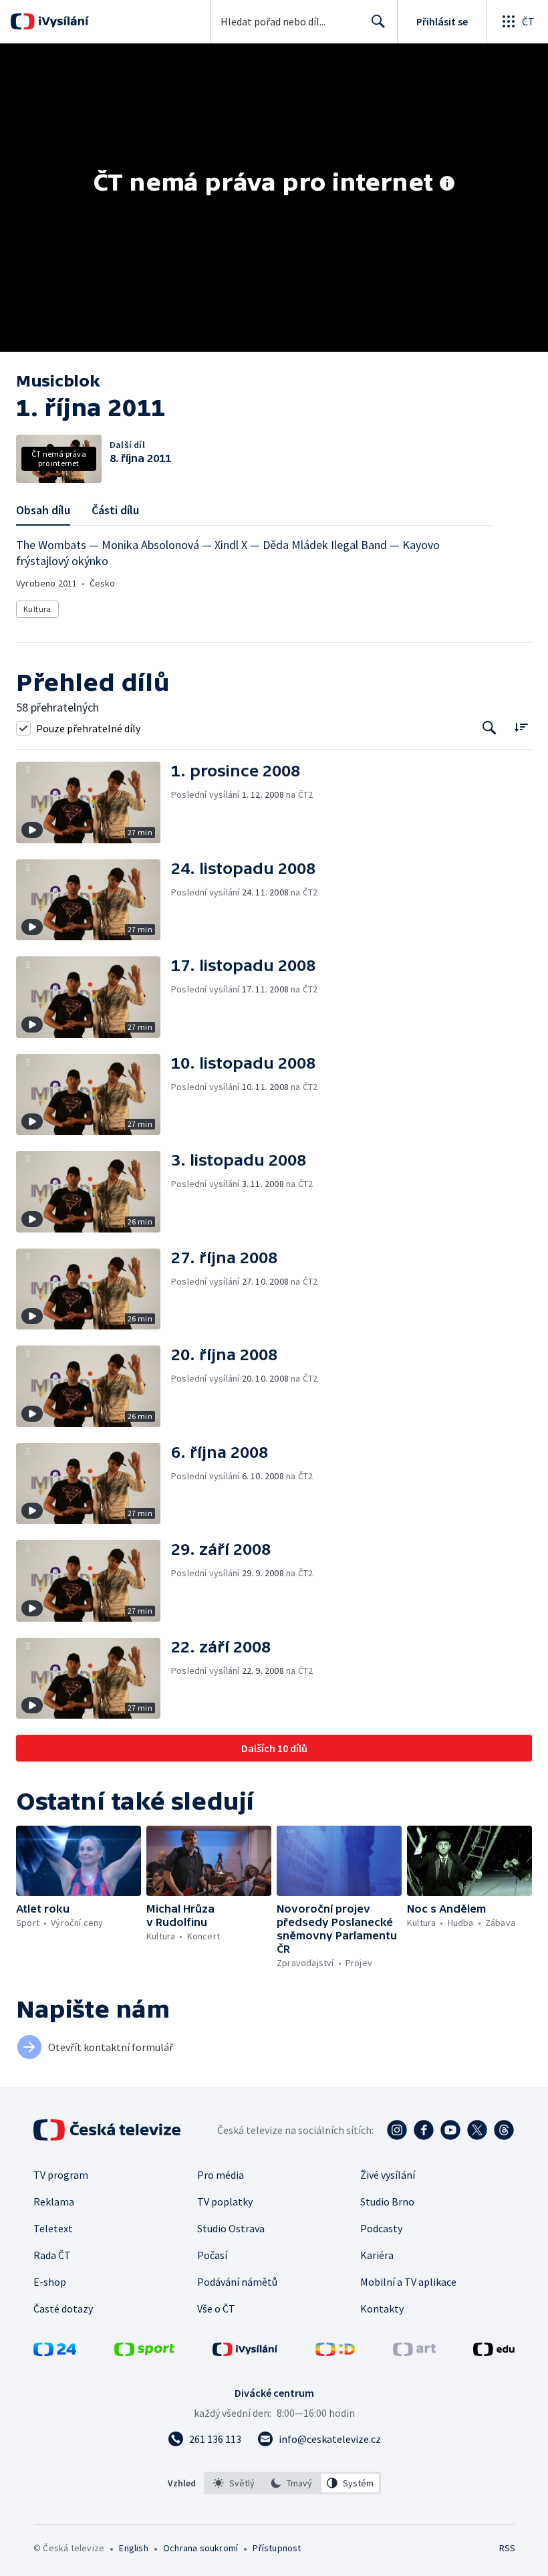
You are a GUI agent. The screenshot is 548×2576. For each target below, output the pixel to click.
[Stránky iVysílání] (245, 2352)
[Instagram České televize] (397, 2130)
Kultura (37, 609)
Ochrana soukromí (200, 2548)
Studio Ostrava (231, 2228)
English (133, 2548)
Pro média (221, 2175)
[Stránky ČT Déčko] (335, 2352)
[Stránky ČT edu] (494, 2352)
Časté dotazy (63, 2309)
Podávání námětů (237, 2282)
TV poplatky (225, 2202)
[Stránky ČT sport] (144, 2352)
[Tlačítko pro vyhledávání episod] (490, 728)
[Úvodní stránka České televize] (108, 2130)
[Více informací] (447, 185)
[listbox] (292, 2483)
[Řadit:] (521, 727)
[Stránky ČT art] (414, 2352)
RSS (507, 2548)
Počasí (212, 2255)
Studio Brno (387, 2202)
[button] (94, 802)
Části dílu (115, 510)
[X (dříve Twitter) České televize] (477, 2130)
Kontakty (382, 2309)
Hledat (378, 21)
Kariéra (377, 2255)
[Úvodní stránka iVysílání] (62, 21)
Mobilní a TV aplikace (408, 2282)
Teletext (53, 2228)
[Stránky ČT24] (55, 2352)
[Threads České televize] (504, 2130)
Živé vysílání (388, 2175)
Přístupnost (277, 2548)
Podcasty (381, 2228)
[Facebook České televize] (424, 2130)
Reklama (54, 2202)
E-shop (50, 2282)
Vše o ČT (216, 2309)
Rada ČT (52, 2255)
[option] (234, 2483)
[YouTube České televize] (450, 2130)
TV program (61, 2175)
